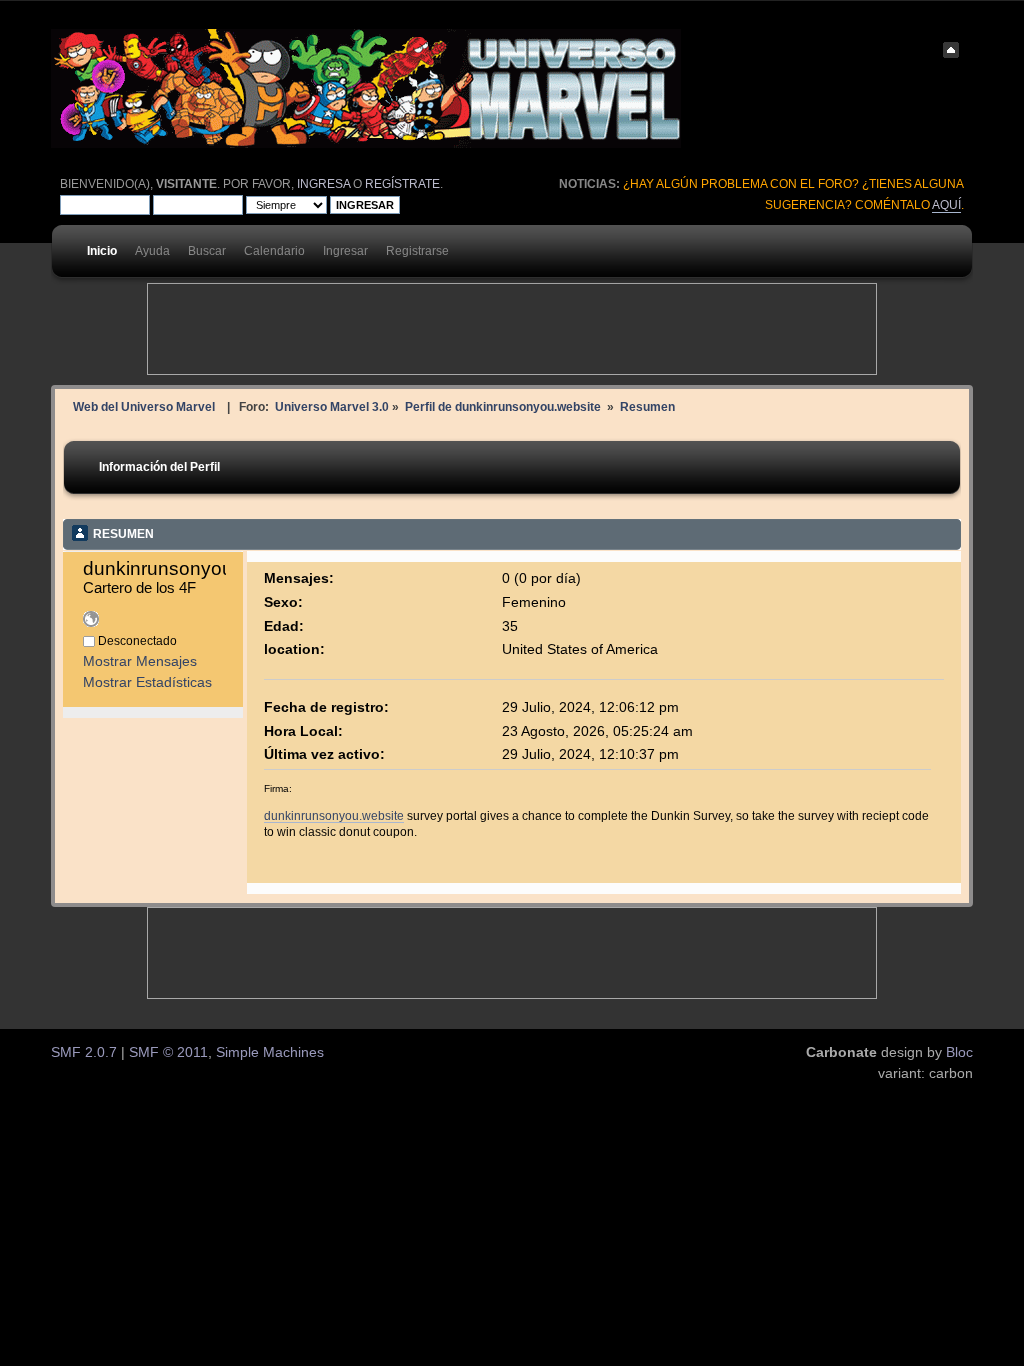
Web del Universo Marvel (144, 406)
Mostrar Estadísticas (147, 682)
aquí (946, 205)
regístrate (402, 184)
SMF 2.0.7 (84, 1052)
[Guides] (91, 622)
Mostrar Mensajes (140, 661)
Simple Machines (270, 1052)
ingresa (323, 184)
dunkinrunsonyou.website (334, 815)
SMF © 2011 (168, 1052)
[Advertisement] (512, 329)
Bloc (959, 1052)
